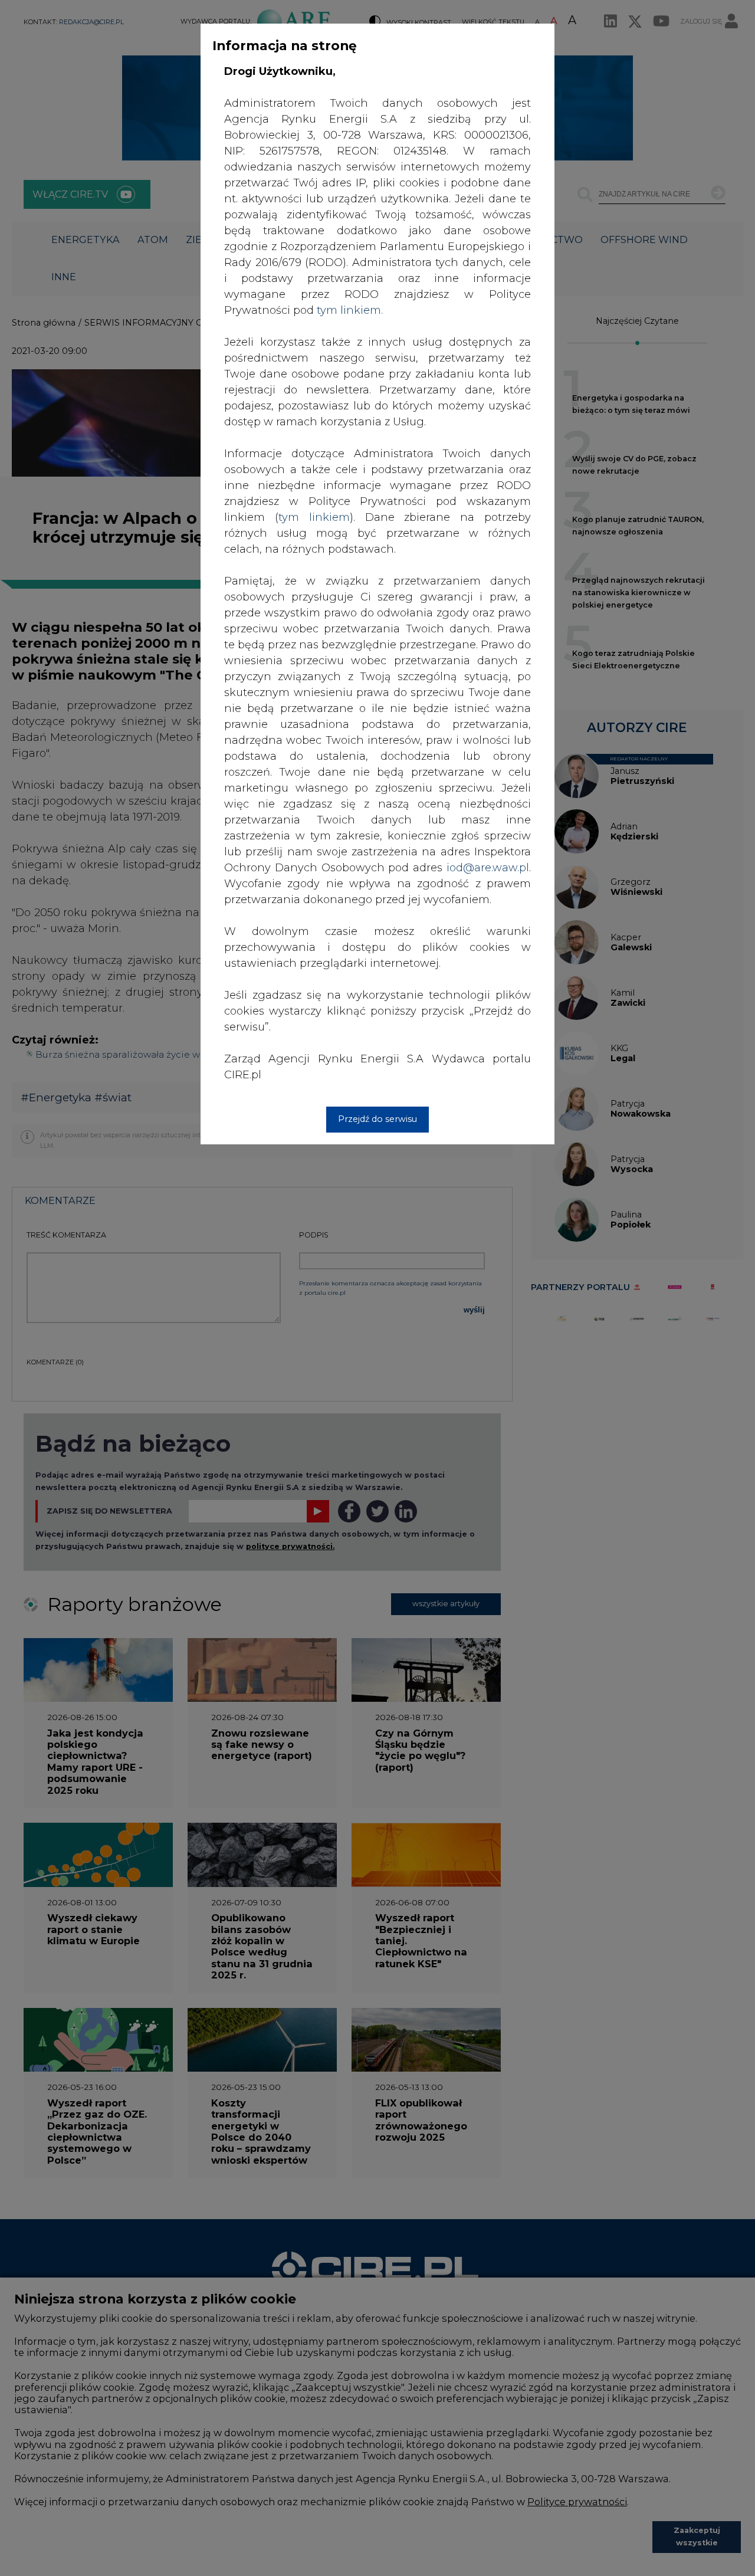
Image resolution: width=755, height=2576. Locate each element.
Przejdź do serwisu (377, 1119)
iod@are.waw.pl (488, 868)
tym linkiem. (350, 310)
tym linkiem (314, 517)
